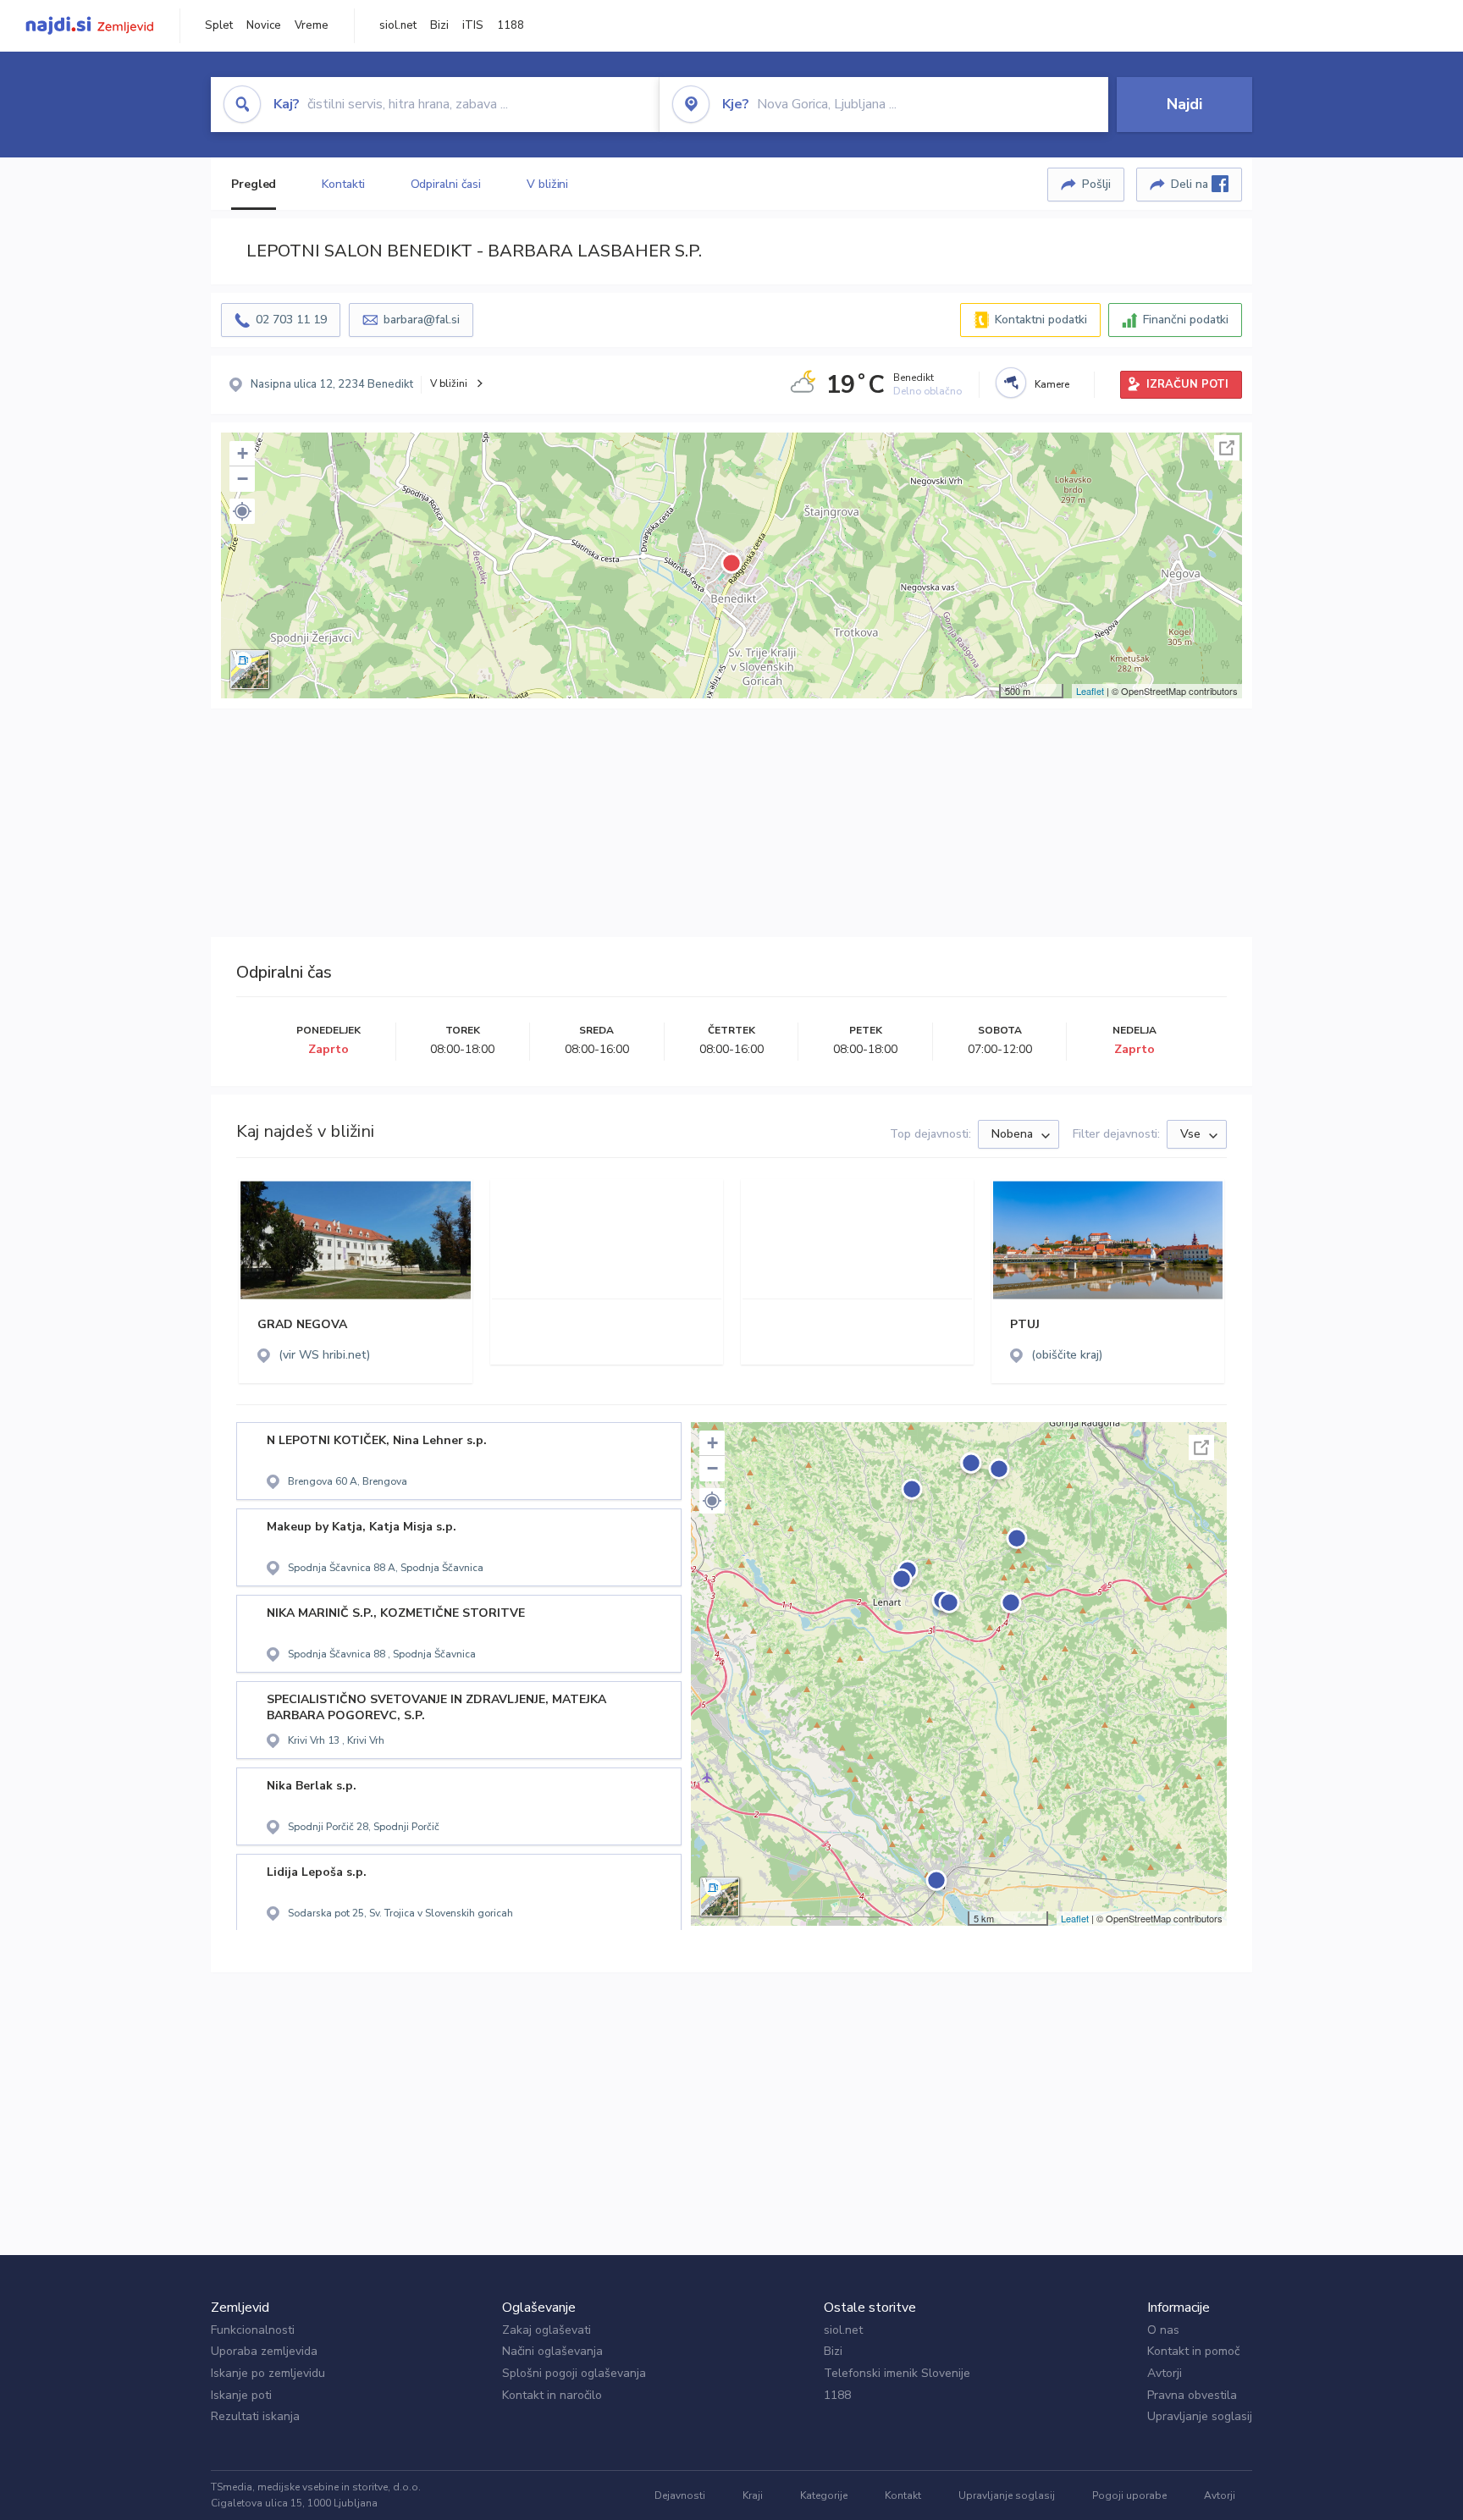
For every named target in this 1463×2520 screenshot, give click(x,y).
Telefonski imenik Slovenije (897, 2373)
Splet (219, 25)
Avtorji (1165, 2373)
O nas (1163, 2330)
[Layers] (250, 670)
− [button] (243, 479)
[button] (242, 511)
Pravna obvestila (1192, 2395)
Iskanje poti (241, 2395)
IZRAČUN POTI (1187, 384)
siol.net (398, 25)
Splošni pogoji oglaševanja (574, 2373)
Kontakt (903, 2495)
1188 (511, 25)
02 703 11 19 (291, 320)
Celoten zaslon (1227, 448)
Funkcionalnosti (253, 2330)
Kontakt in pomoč (1193, 2351)
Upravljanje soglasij (1200, 2416)
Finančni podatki (1186, 320)
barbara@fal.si (422, 320)
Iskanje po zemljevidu (268, 2373)
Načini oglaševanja (552, 2351)
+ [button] (243, 453)
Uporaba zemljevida (264, 2351)
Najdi (1184, 104)
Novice (264, 25)
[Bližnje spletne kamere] (1011, 383)
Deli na (1191, 184)
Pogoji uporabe (1129, 2495)
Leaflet (1090, 691)
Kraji (753, 2495)
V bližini (547, 184)
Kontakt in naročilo (552, 2395)
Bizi (439, 25)
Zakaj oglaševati (547, 2330)
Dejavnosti (680, 2495)
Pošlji (1096, 184)
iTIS (473, 25)
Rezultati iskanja (255, 2416)
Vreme (312, 25)
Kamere (1052, 384)
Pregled (254, 184)
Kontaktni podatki (1041, 320)
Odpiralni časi (446, 184)
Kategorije (824, 2495)
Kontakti (343, 184)
